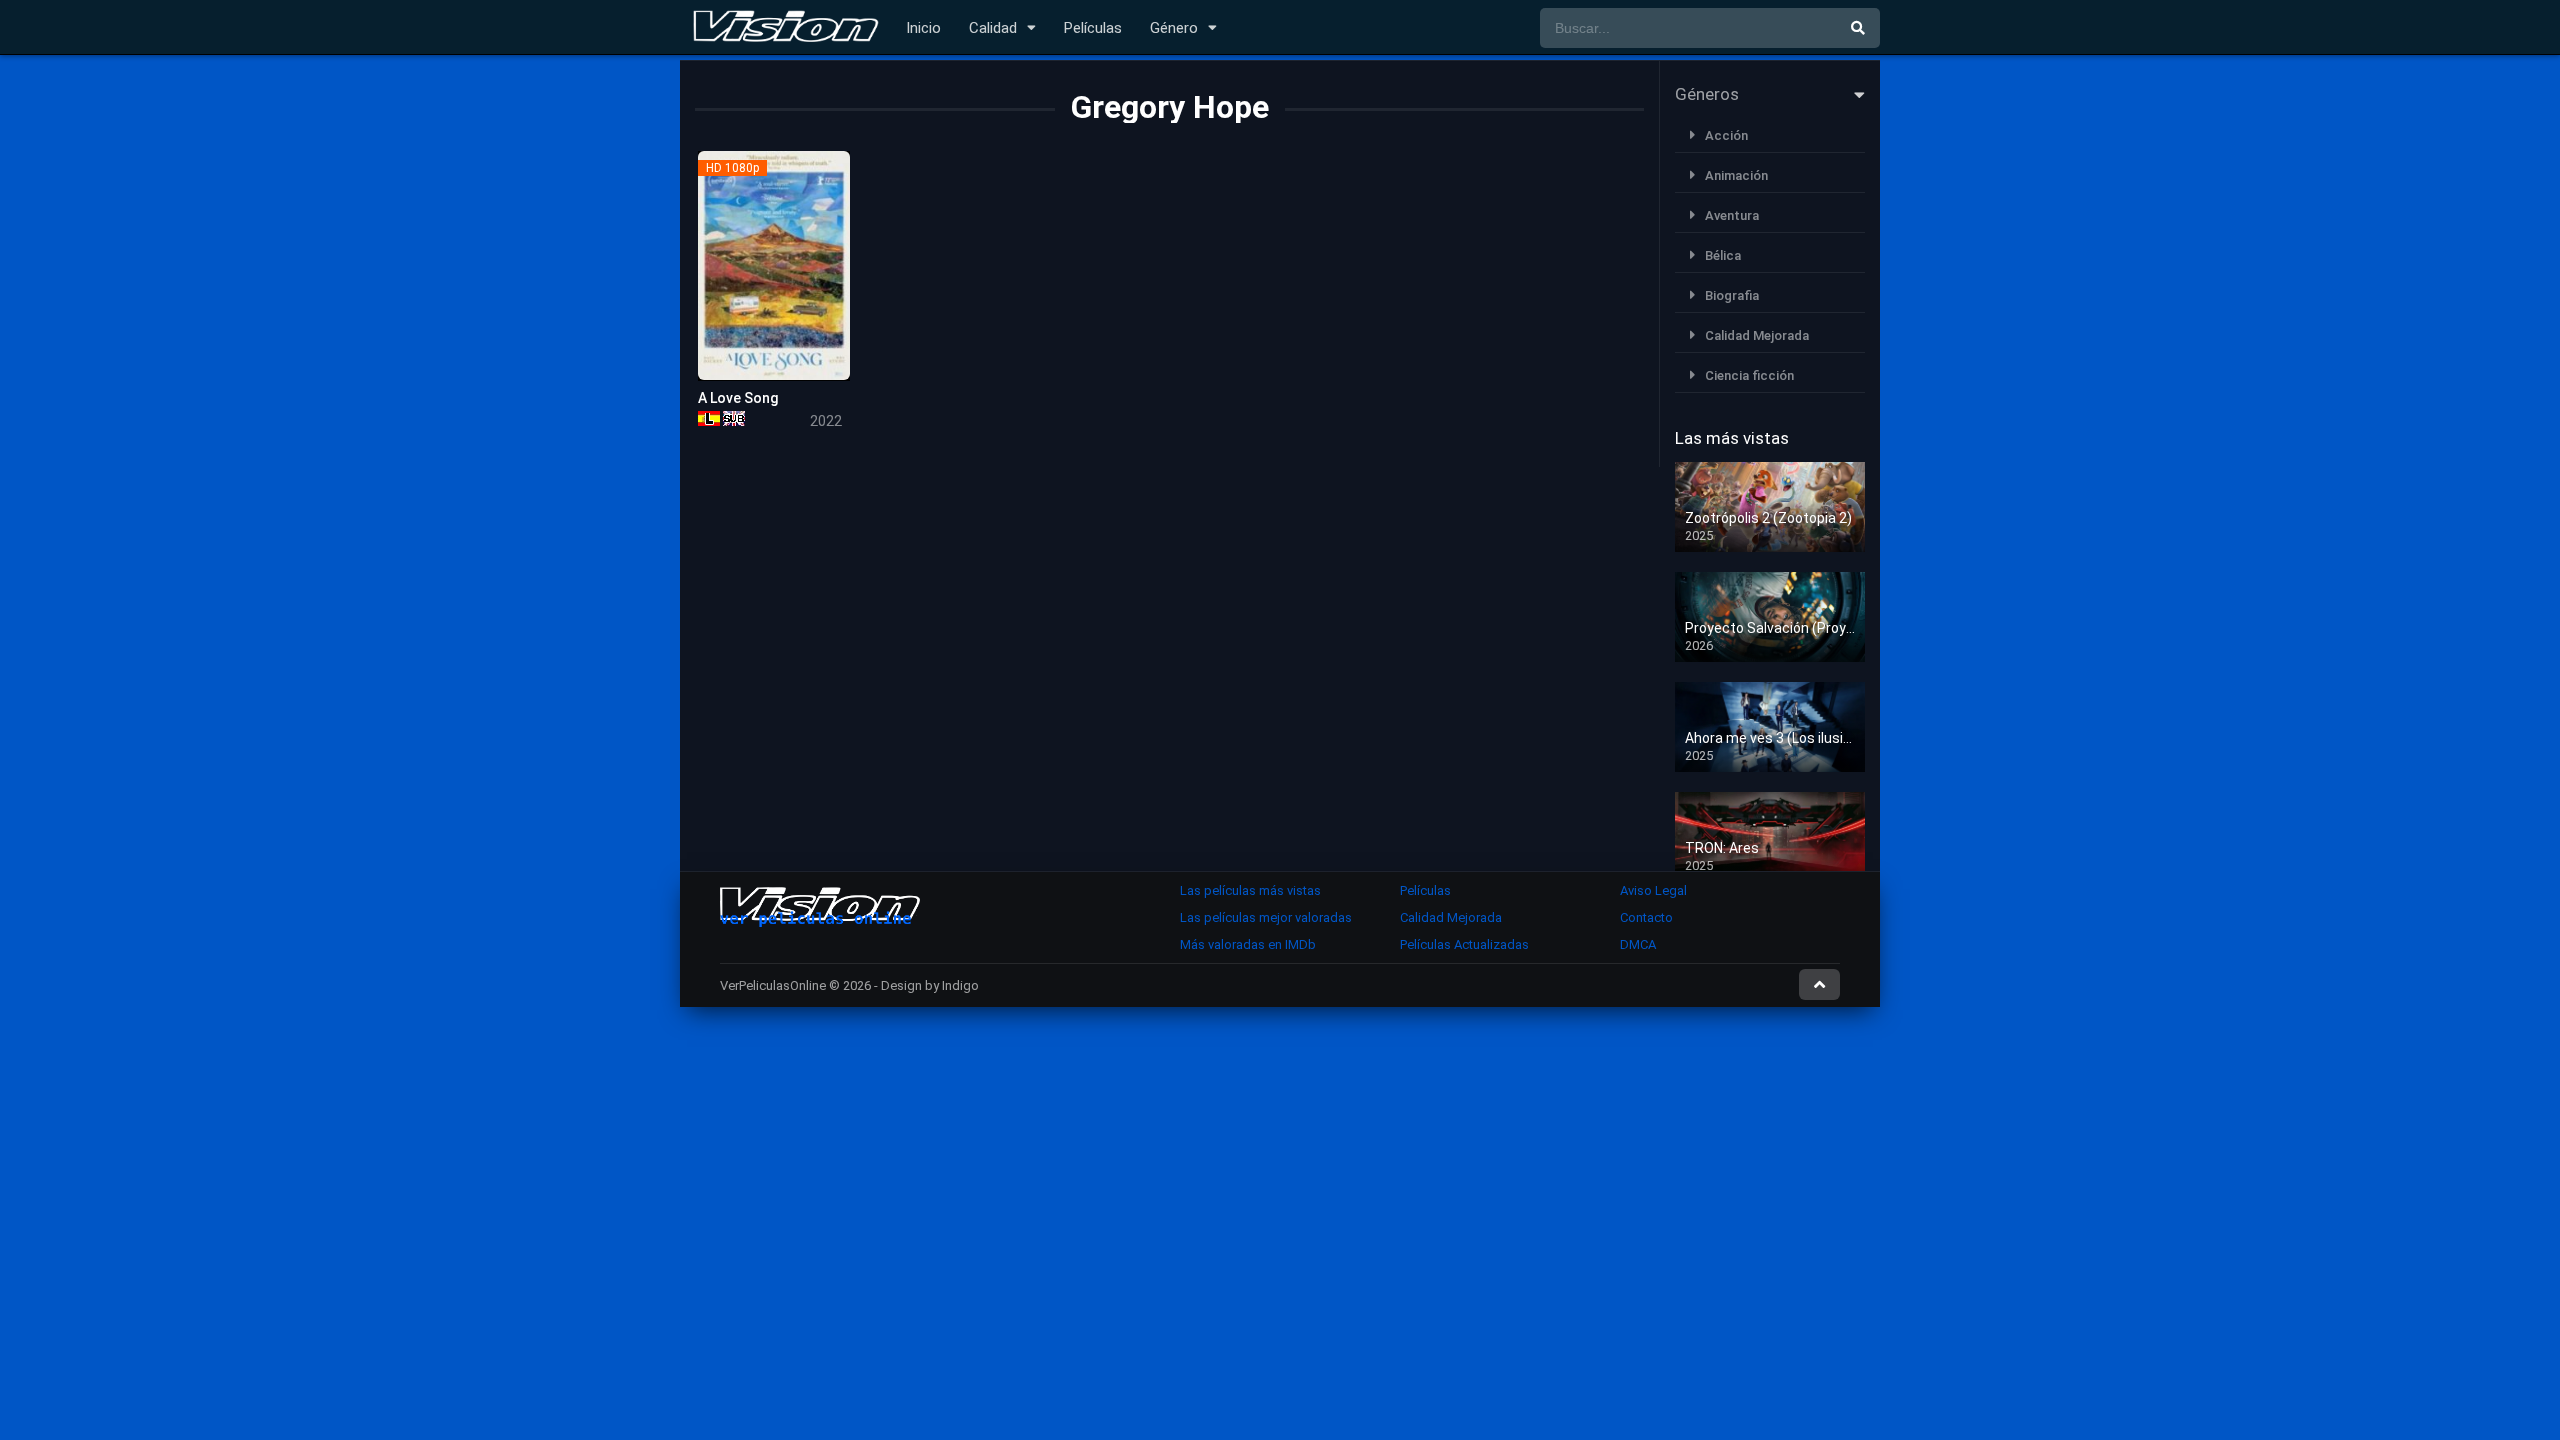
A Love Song (738, 398)
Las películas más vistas (1250, 890)
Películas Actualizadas (1464, 944)
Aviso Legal (1653, 890)
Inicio (923, 28)
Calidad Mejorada (1757, 335)
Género (1174, 28)
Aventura (1732, 215)
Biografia (1732, 295)
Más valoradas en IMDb (1248, 944)
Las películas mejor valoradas (1266, 917)
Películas (1093, 28)
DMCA (1638, 944)
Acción (1726, 135)
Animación (1736, 175)
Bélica (1723, 255)
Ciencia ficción (1749, 375)
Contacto (1646, 917)
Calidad (993, 28)
